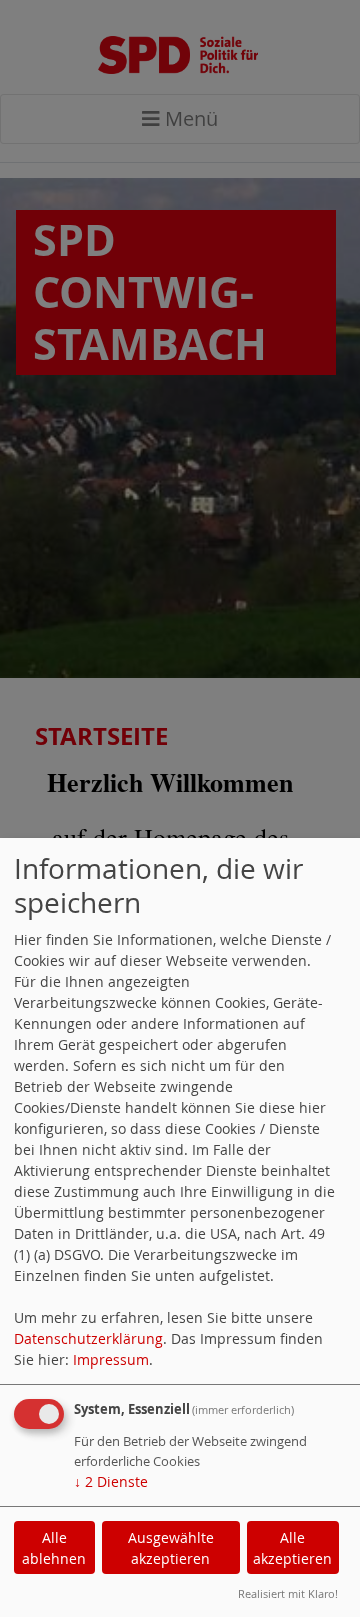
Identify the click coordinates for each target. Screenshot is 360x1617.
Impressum (111, 1359)
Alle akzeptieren (292, 1548)
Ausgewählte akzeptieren (171, 1548)
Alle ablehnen (54, 1548)
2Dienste (111, 1481)
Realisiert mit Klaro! (288, 1593)
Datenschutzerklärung (88, 1338)
